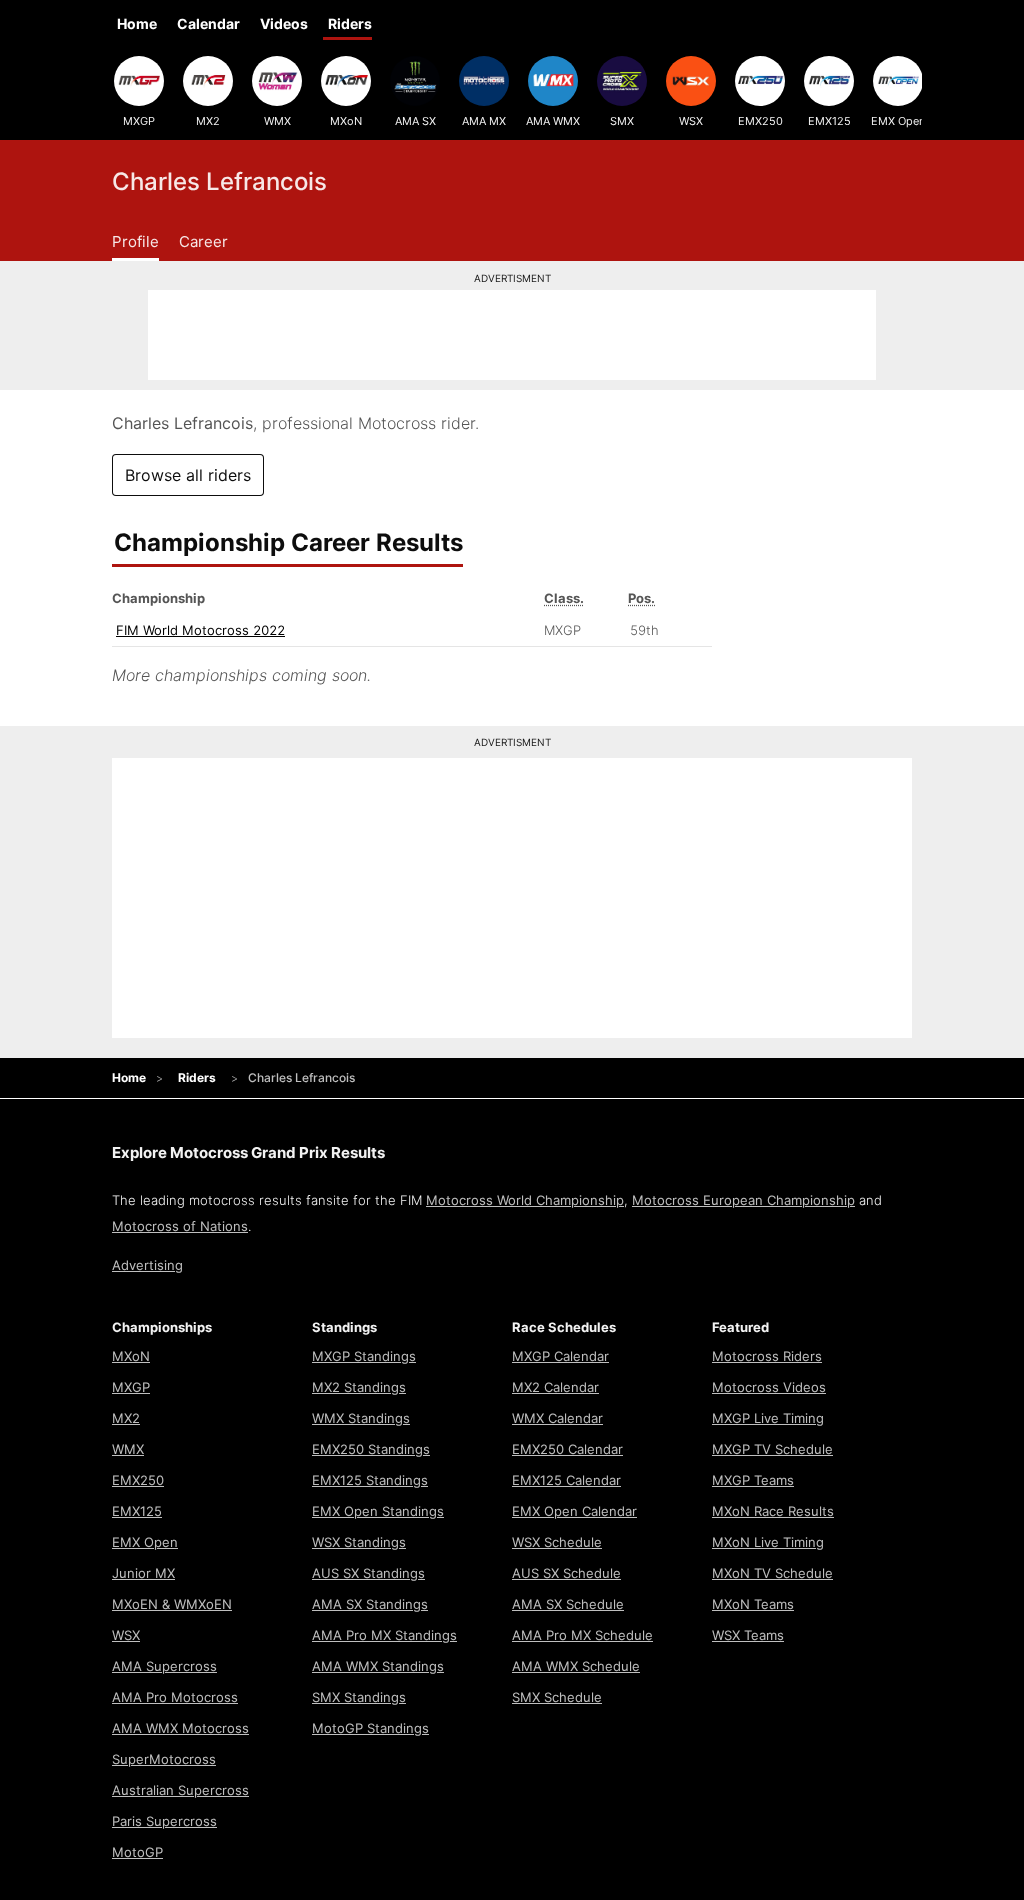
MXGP (139, 121)
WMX (277, 121)
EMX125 (829, 121)
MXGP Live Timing (768, 1418)
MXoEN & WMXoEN (172, 1604)
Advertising (147, 1265)
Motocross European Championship (743, 1200)
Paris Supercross (164, 1821)
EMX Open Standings (378, 1511)
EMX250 (760, 121)
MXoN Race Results (773, 1511)
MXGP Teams (753, 1480)
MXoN (346, 121)
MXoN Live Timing (768, 1542)
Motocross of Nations (180, 1226)
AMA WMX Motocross (180, 1728)
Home (137, 23)
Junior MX (143, 1573)
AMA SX (415, 121)
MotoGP (137, 1852)
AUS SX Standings (368, 1573)
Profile (135, 241)
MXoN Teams (753, 1604)
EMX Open (898, 121)
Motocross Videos (769, 1387)
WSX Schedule (557, 1542)
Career (203, 241)
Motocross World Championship (525, 1200)
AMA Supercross (164, 1666)
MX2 (208, 121)
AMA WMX (553, 121)
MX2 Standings (359, 1387)
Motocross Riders (767, 1356)
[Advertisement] (512, 335)
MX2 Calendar (555, 1387)
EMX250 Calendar (567, 1449)
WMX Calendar (557, 1418)
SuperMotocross (164, 1759)
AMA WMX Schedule (576, 1666)
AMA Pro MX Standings (384, 1635)
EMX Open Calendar (574, 1511)
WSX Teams (748, 1635)
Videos (284, 23)
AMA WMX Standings (378, 1666)
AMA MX (484, 121)
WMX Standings (361, 1418)
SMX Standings (359, 1697)
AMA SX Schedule (568, 1604)
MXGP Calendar (560, 1356)
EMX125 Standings (370, 1480)
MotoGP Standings (370, 1728)
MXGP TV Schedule (772, 1449)
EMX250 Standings (371, 1449)
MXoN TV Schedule (772, 1573)
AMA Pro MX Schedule (582, 1635)
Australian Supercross (180, 1790)
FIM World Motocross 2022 (200, 630)
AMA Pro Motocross (175, 1697)
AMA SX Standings (370, 1604)
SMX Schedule (557, 1697)
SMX (622, 121)
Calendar (208, 23)
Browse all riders (188, 475)
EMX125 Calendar (566, 1480)
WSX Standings (359, 1542)
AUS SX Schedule (566, 1573)
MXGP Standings (364, 1356)
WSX (691, 121)
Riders (350, 23)
